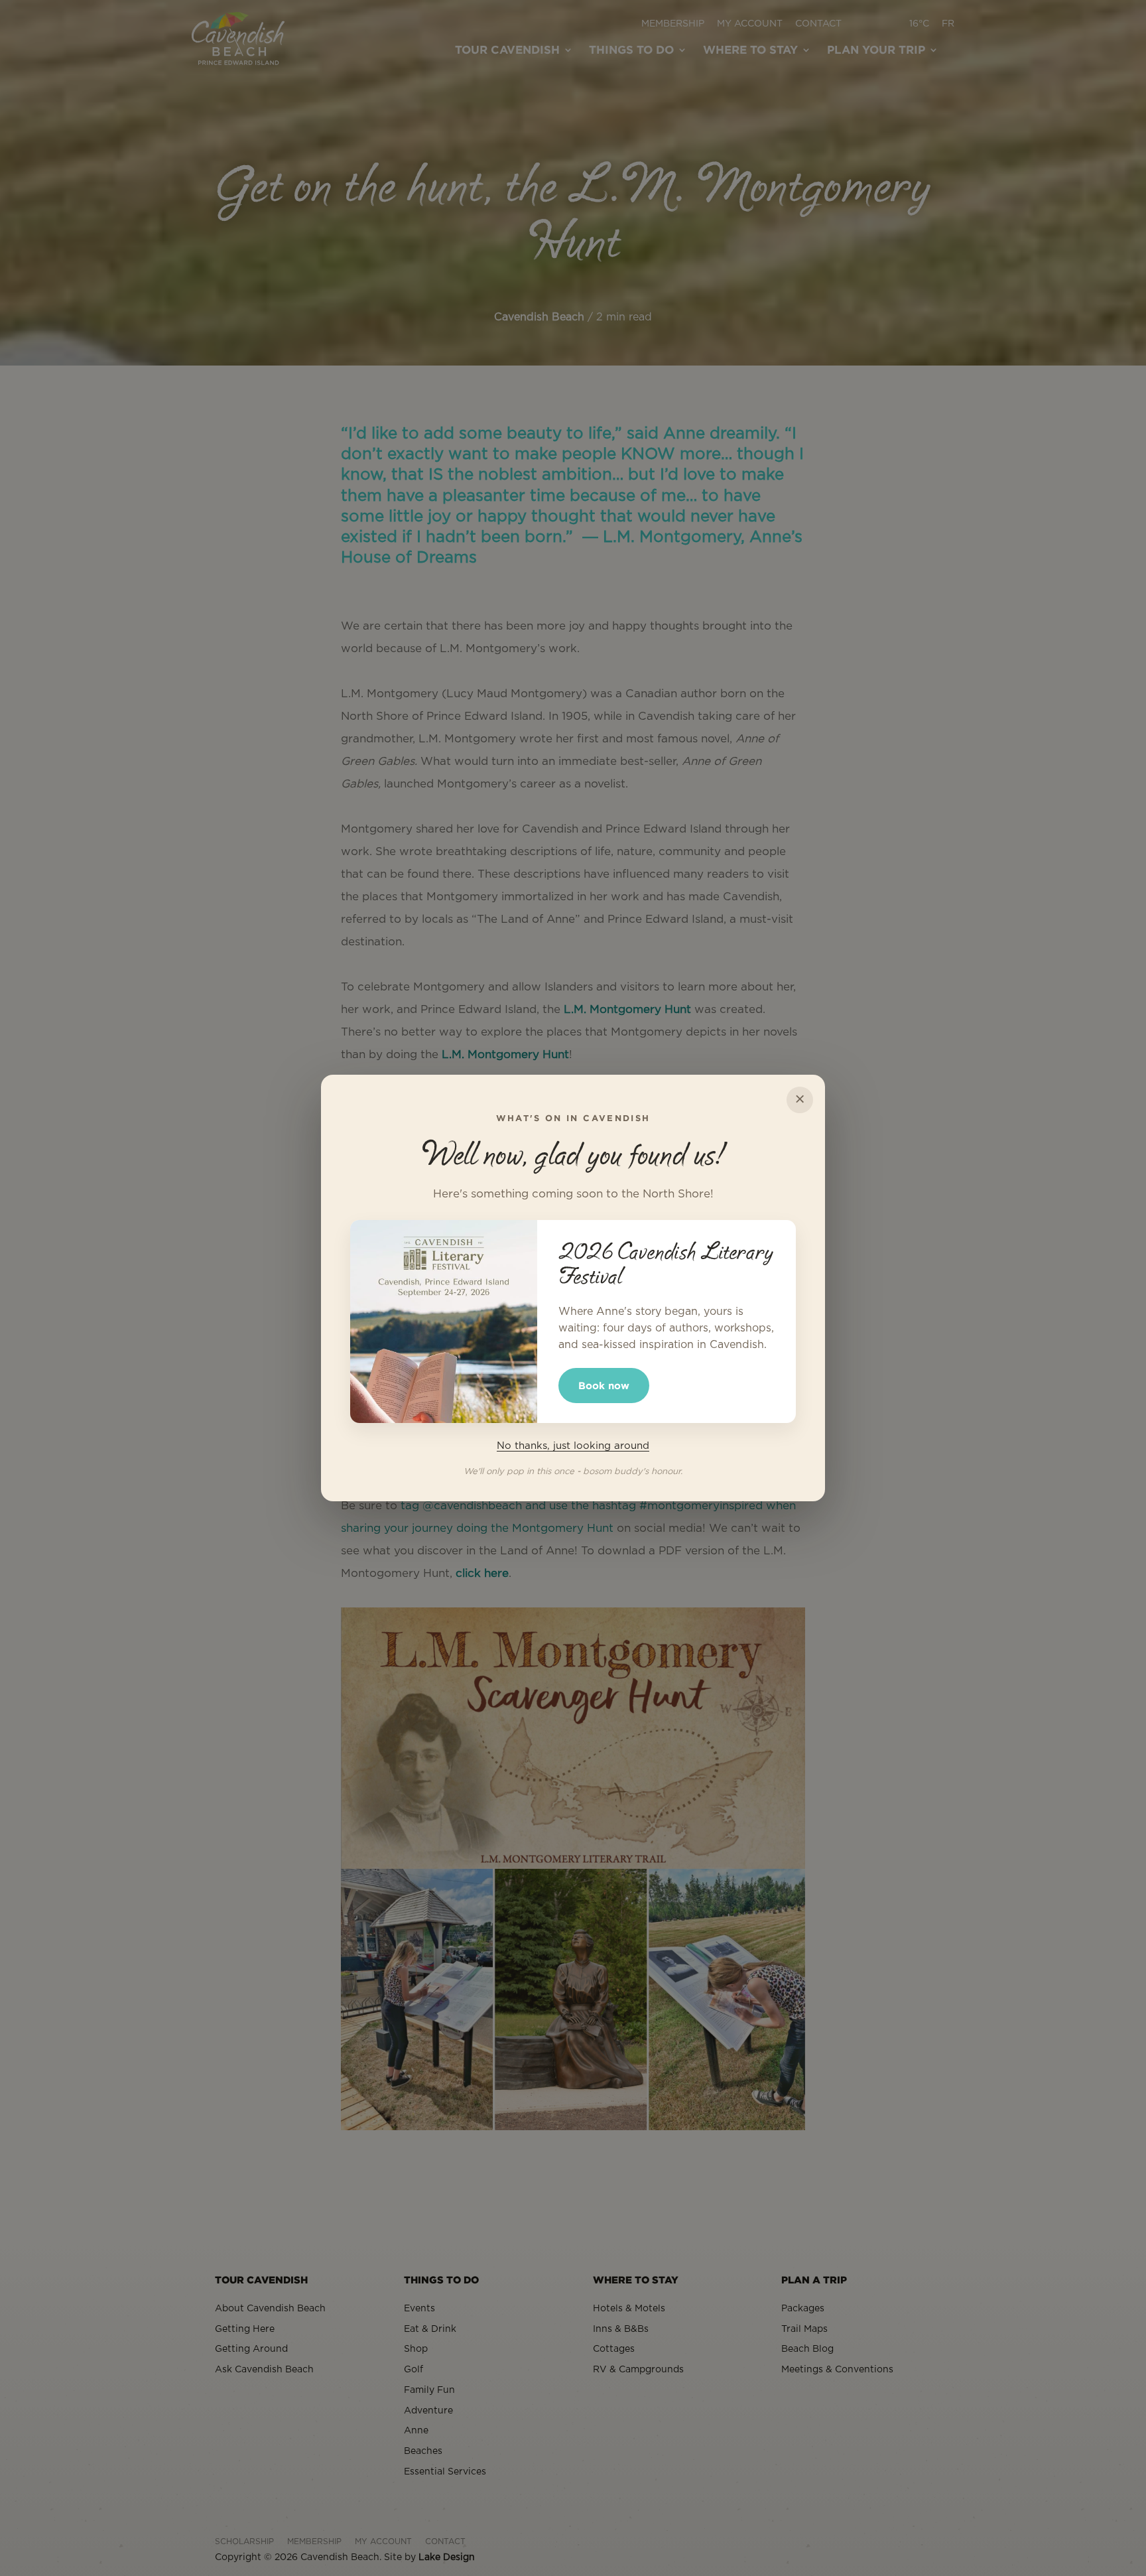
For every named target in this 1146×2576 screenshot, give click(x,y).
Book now (604, 1386)
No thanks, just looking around (573, 1446)
